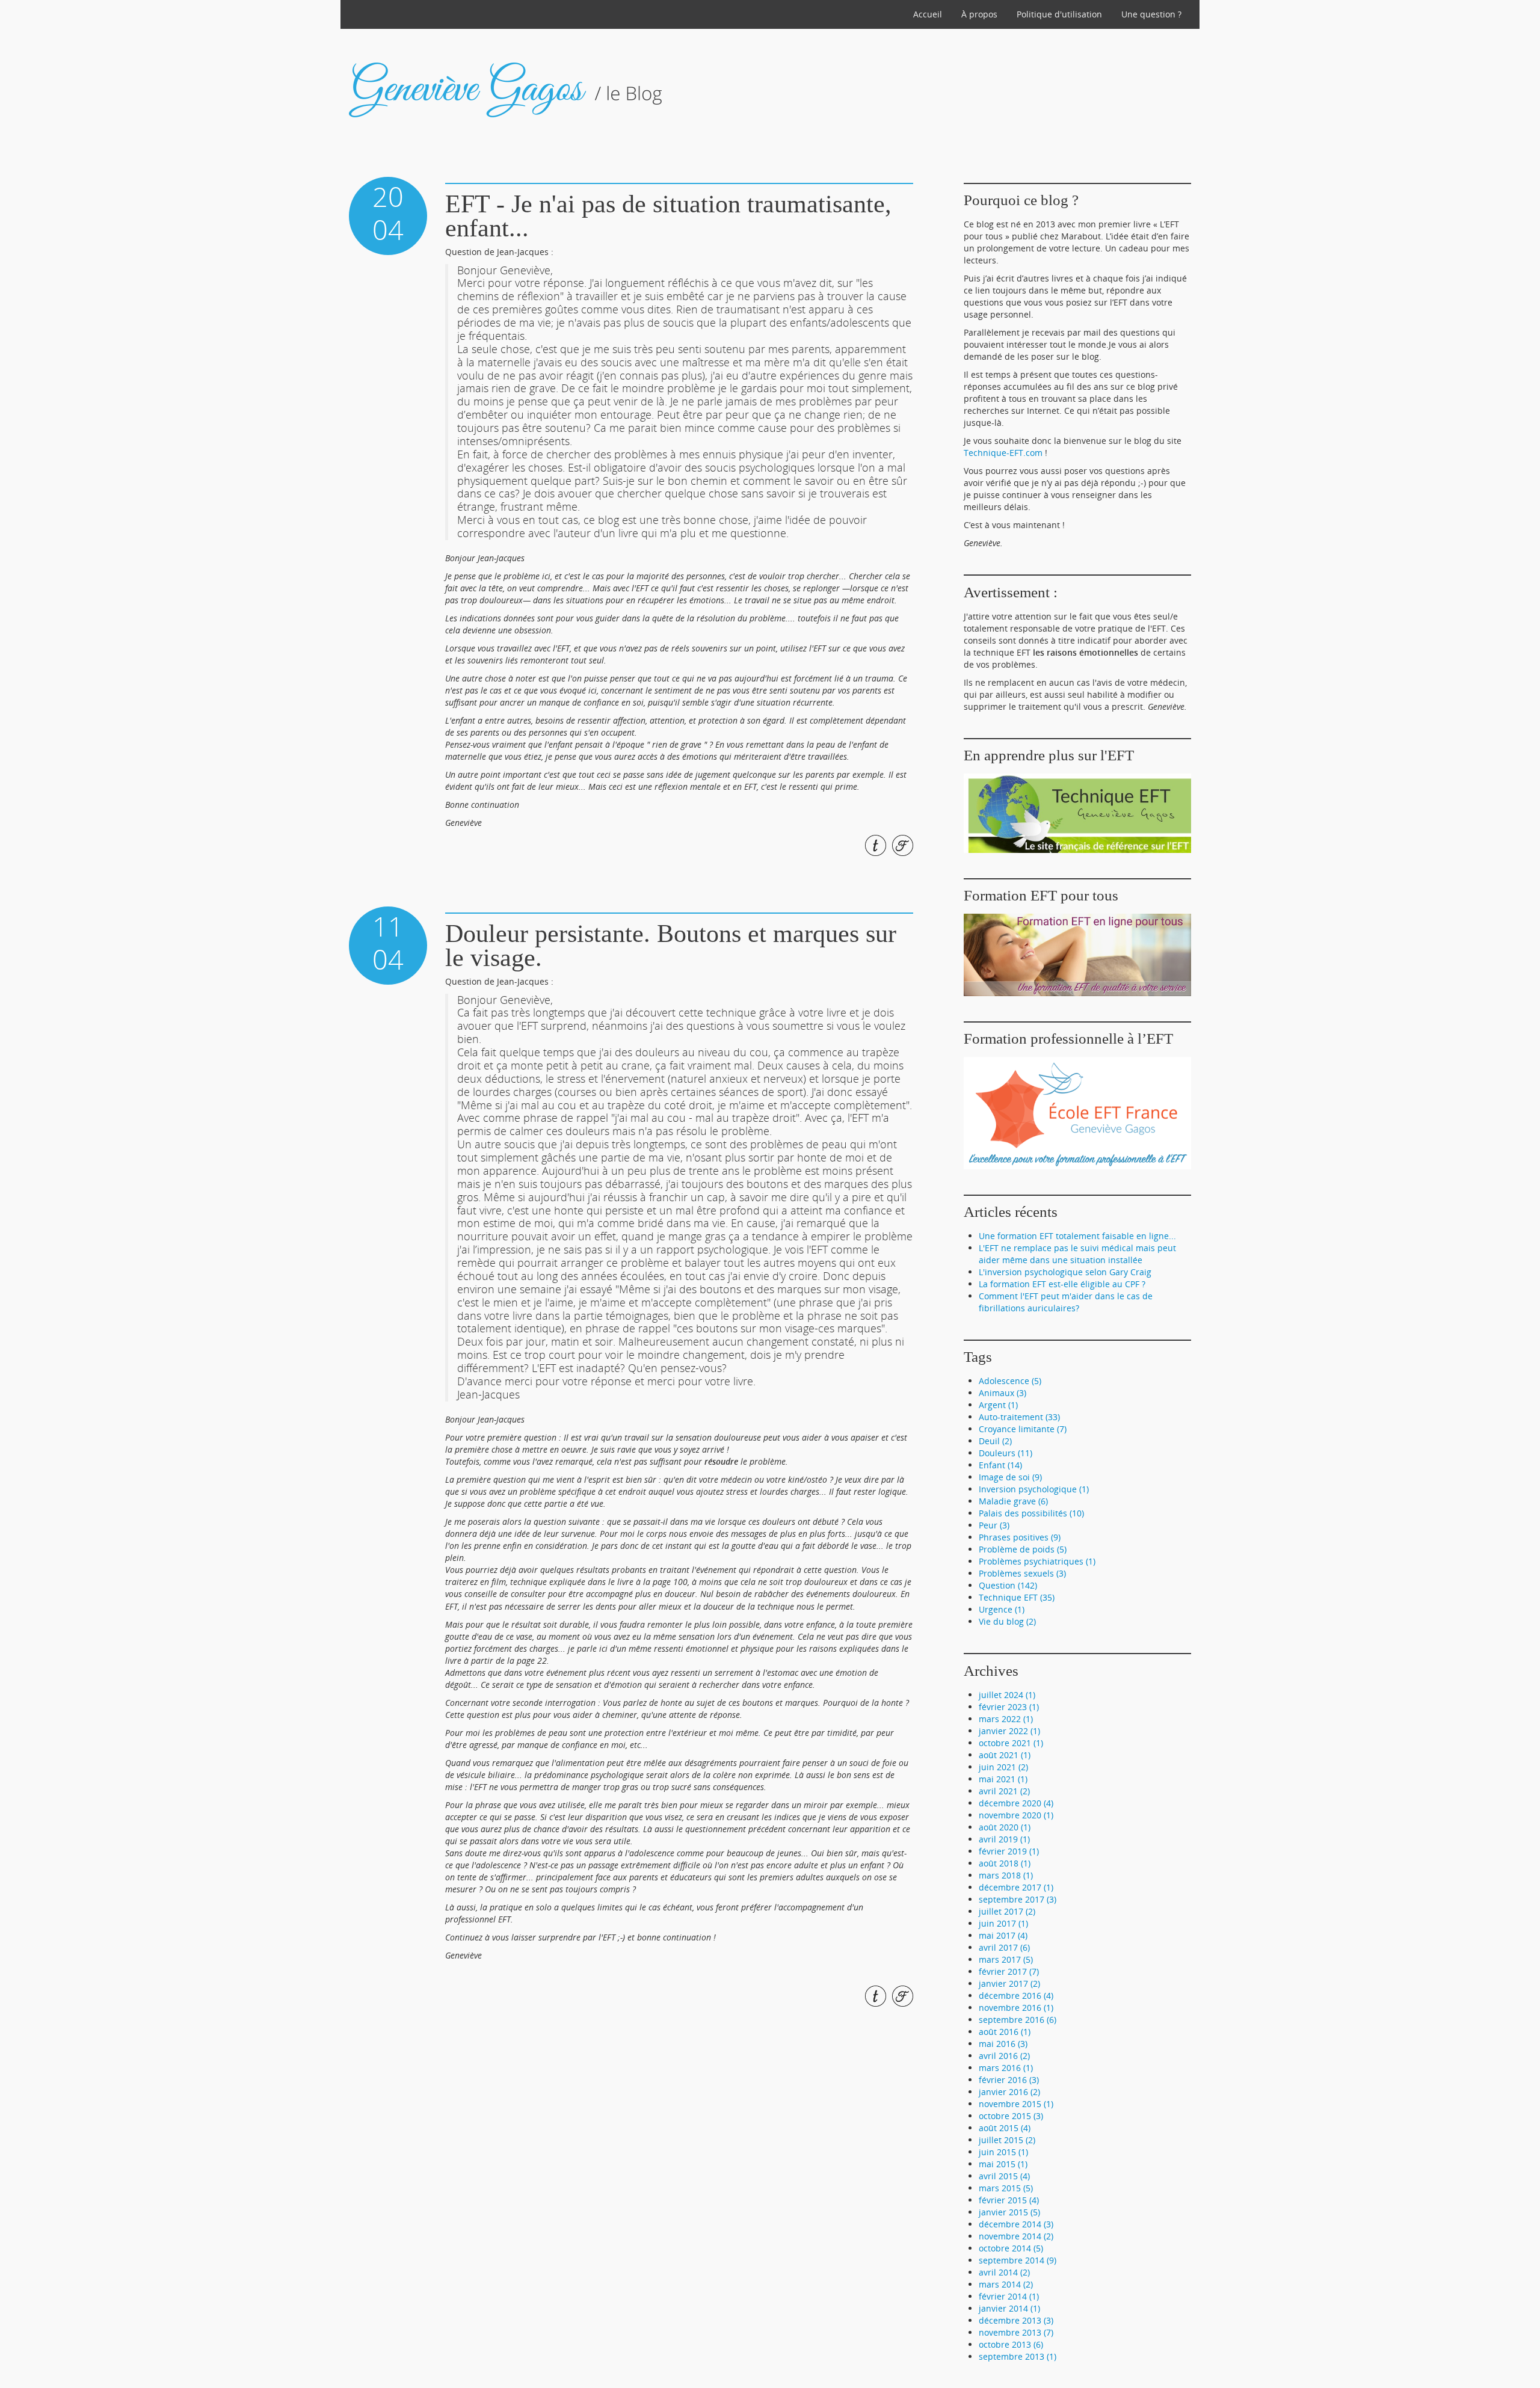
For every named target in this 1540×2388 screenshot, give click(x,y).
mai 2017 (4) (1003, 1935)
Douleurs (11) (1006, 1453)
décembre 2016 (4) (1016, 1996)
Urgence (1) (1002, 1609)
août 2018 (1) (1005, 1863)
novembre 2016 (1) (1016, 2008)
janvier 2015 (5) (1009, 2212)
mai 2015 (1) (1003, 2164)
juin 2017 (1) (1003, 1923)
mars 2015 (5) (1006, 2188)
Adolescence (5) (1010, 1381)
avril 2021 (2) (1004, 1791)
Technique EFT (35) (1017, 1597)
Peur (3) (994, 1525)
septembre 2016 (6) (1018, 2020)
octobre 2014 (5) (1011, 2248)
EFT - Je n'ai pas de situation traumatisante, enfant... (668, 216)
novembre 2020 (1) (1016, 1815)
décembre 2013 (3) (1016, 2320)
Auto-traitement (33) (1019, 1417)
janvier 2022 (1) (1009, 1731)
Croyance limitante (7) (1023, 1429)
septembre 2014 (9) (1018, 2260)
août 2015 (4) (1005, 2128)
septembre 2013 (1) (1018, 2356)
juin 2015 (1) (1003, 2152)
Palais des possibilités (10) (1031, 1513)
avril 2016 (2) (1004, 2056)
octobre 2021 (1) (1011, 1743)
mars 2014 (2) (1006, 2284)
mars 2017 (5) (1006, 1959)
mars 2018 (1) (1006, 1875)
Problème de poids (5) (1023, 1549)
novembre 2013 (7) (1016, 2332)
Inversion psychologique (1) (1034, 1489)
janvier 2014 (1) (1009, 2308)
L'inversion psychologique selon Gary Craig (1065, 1272)
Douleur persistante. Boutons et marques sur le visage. (671, 946)
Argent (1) (998, 1405)
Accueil (928, 14)
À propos (979, 14)
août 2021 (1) (1005, 1755)
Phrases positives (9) (1020, 1537)
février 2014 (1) (1009, 2296)
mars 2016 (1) (1006, 2068)
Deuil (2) (995, 1441)
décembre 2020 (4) (1016, 1803)
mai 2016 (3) (1003, 2044)
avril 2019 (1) (1004, 1839)
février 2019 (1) (1009, 1851)
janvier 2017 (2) (1009, 1983)
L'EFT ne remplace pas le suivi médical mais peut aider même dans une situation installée (1077, 1254)
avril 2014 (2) (1004, 2272)
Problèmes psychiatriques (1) (1037, 1561)
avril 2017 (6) (1004, 1947)
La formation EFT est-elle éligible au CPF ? (1062, 1284)
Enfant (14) (1000, 1465)
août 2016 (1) (1005, 2032)
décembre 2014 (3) (1016, 2224)
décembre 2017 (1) (1016, 1887)
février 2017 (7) (1009, 1971)
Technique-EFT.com (1003, 453)
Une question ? (1151, 14)
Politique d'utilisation (1059, 14)
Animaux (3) (1003, 1393)
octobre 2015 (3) (1011, 2116)
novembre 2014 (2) (1016, 2236)
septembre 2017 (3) (1018, 1899)
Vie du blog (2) (1007, 1621)
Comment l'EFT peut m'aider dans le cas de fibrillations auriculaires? (1066, 1302)
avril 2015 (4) (1004, 2176)
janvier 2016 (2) (1009, 2092)
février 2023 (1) (1009, 1707)
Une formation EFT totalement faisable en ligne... (1077, 1236)
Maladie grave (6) (1013, 1501)
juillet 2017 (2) (1007, 1911)
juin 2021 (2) (1003, 1767)
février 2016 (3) (1009, 2080)
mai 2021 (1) (1003, 1779)
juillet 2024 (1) (1007, 1695)
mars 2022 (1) (1006, 1719)
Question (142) (1008, 1585)
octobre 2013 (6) (1011, 2344)
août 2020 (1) (1005, 1827)
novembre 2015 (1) (1016, 2104)
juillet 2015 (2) (1007, 2140)
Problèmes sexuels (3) (1022, 1573)
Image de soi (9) (1010, 1477)
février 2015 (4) (1009, 2200)
